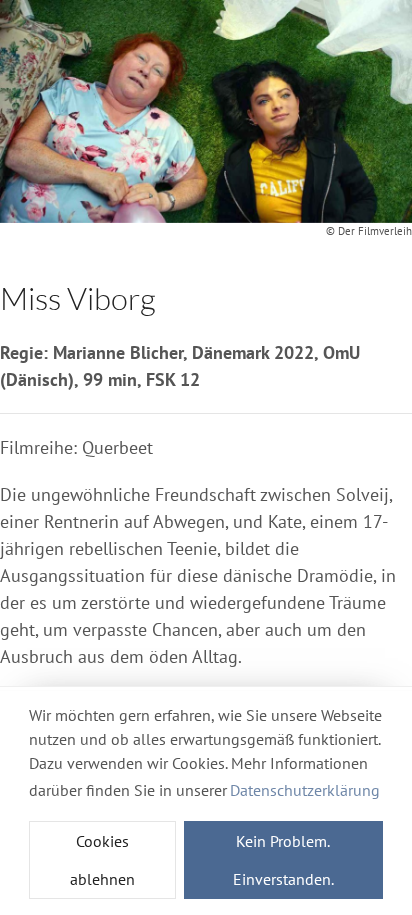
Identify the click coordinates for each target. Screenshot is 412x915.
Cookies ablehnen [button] (102, 860)
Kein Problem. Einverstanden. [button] (283, 860)
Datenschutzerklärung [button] (305, 790)
